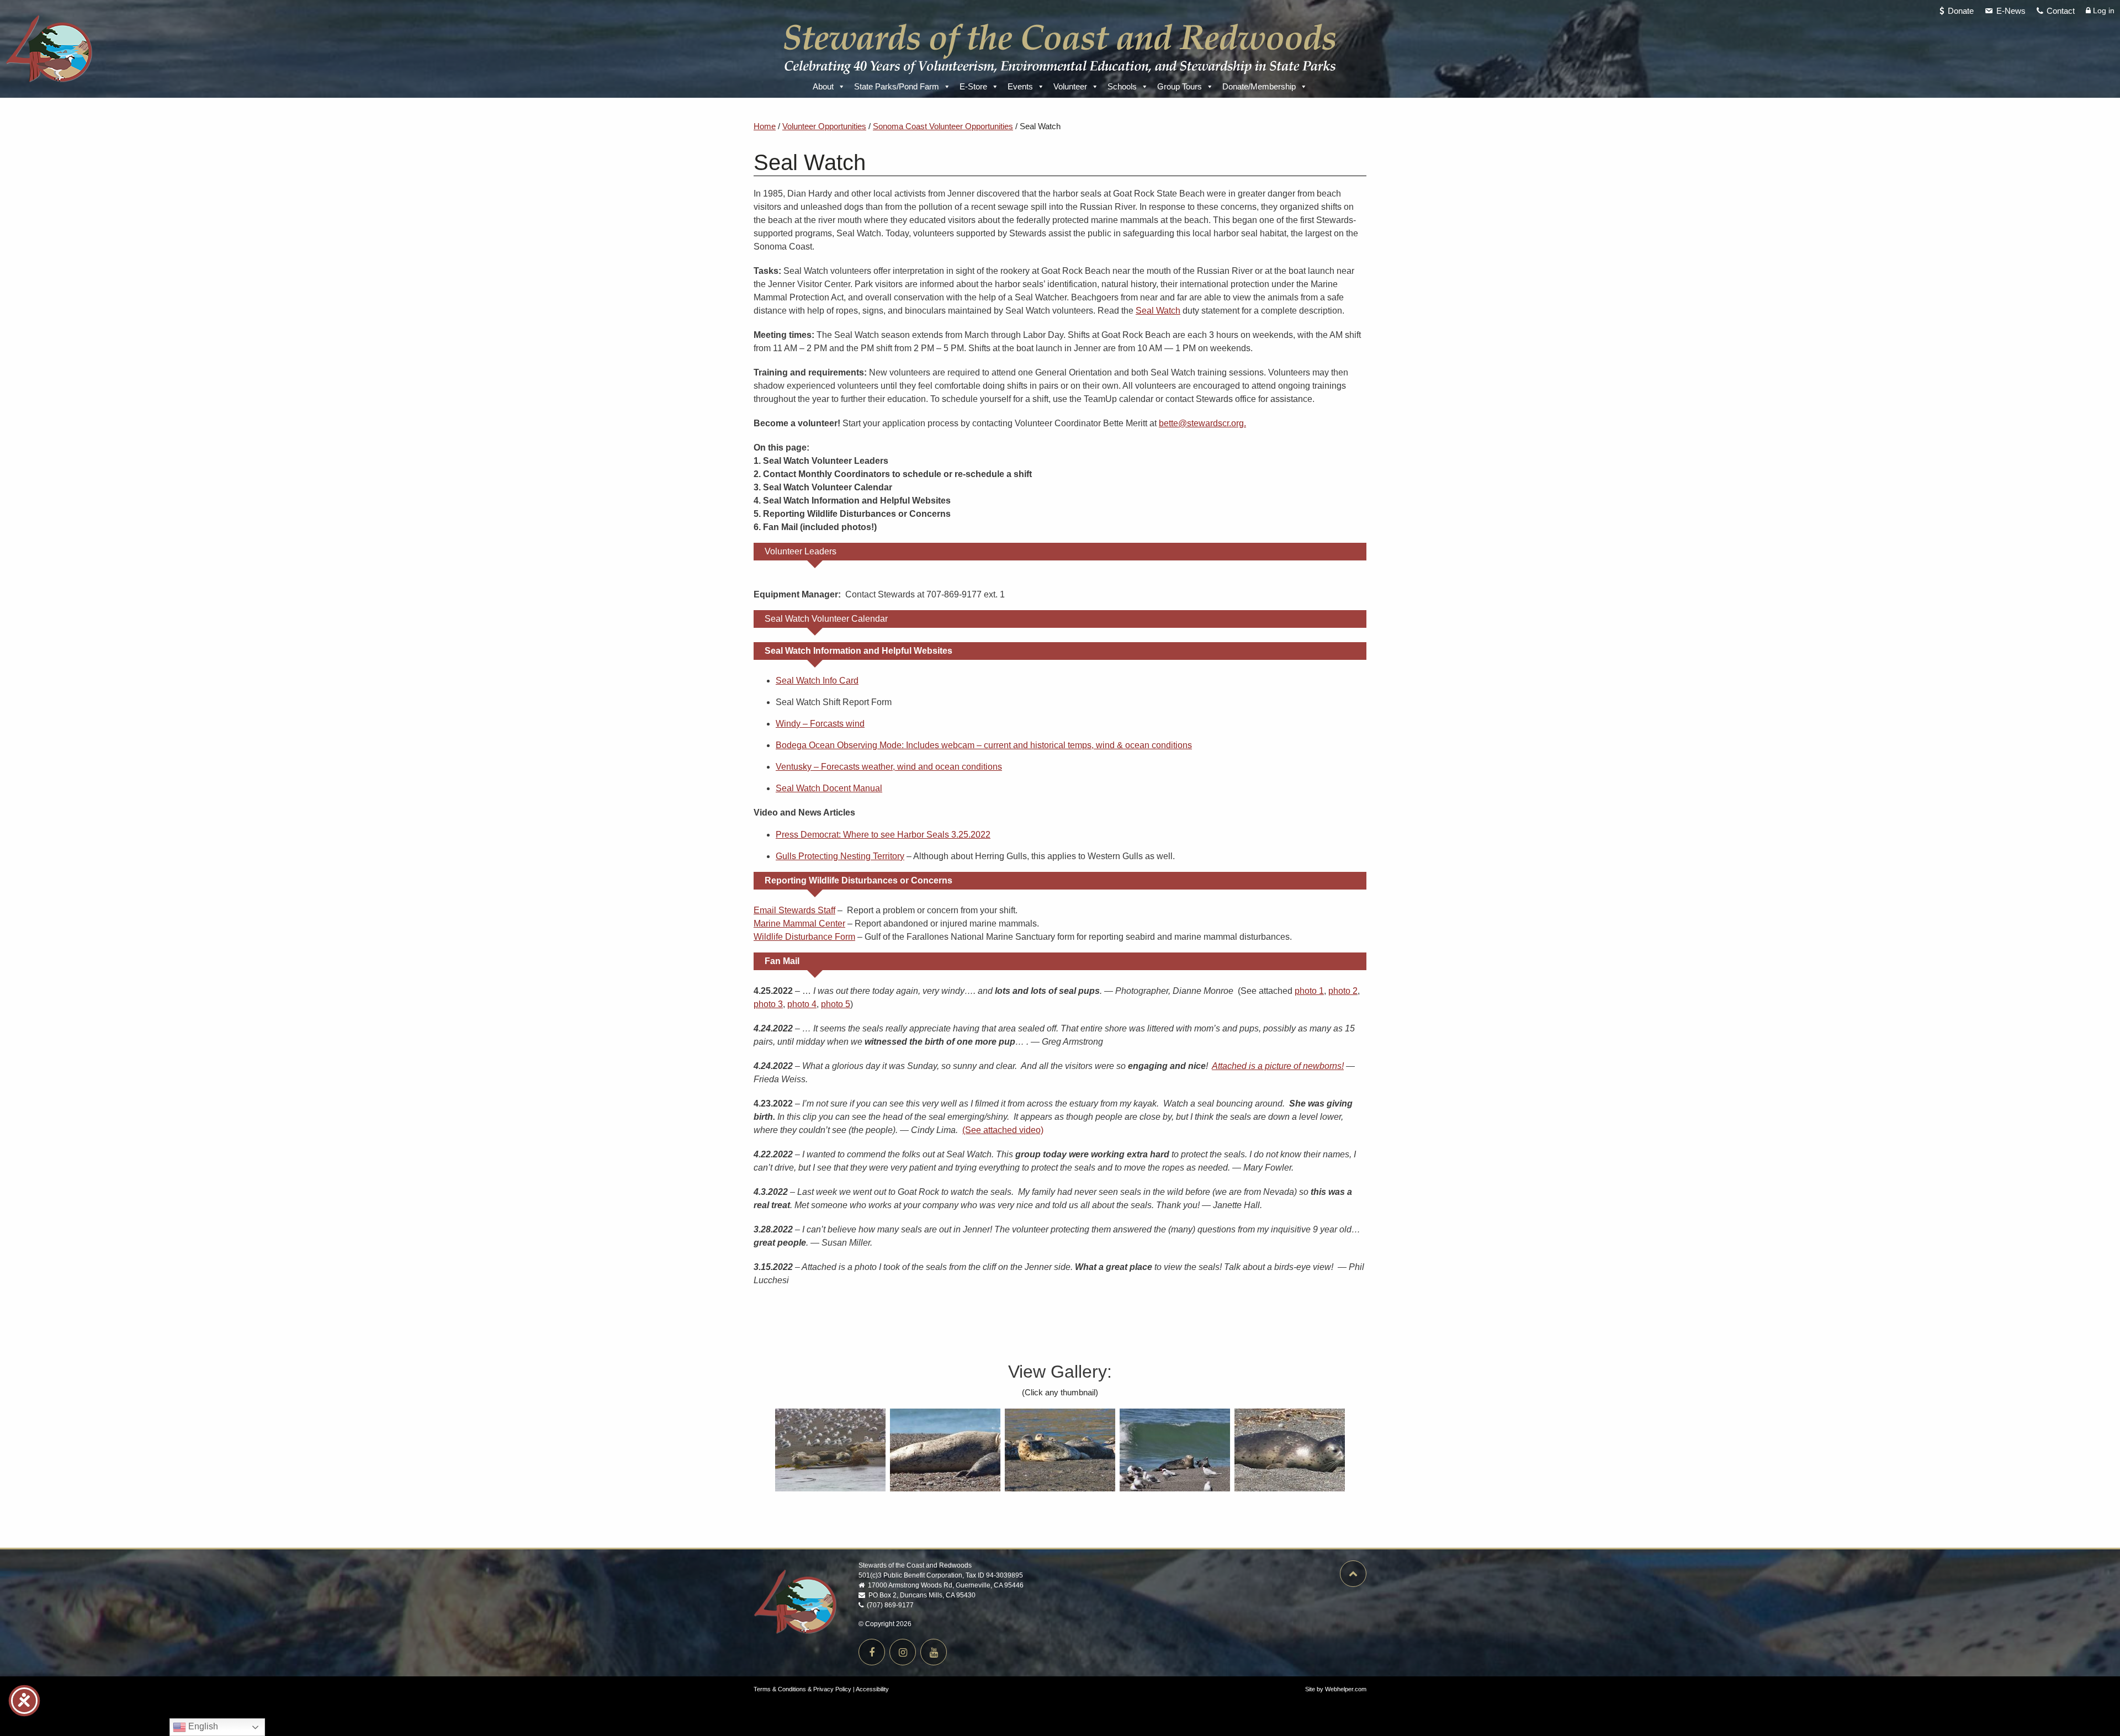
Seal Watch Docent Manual (829, 788)
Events (1020, 86)
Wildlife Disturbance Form (804, 937)
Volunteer (1070, 86)
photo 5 (836, 1004)
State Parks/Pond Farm (897, 86)
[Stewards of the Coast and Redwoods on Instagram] (903, 1652)
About (823, 86)
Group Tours (1180, 86)
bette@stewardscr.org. (1202, 423)
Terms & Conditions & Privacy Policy (802, 1689)
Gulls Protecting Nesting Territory (840, 856)
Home (765, 126)
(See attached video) (1003, 1130)
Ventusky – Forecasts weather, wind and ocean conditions (889, 767)
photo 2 (1343, 991)
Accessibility (872, 1689)
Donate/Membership (1259, 86)
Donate (1961, 11)
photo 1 (1309, 991)
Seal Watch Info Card (817, 681)
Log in (2103, 10)
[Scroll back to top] (1350, 1575)
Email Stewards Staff (794, 910)
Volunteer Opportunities (824, 126)
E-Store (973, 86)
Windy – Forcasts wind (820, 724)
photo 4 (802, 1004)
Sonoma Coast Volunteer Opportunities (943, 126)
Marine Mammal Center (799, 923)
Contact (2061, 11)
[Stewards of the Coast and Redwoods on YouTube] (934, 1652)
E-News (2011, 11)
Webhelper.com (1346, 1689)
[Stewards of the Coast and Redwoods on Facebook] (872, 1652)
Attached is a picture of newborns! (1278, 1066)
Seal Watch (1158, 311)
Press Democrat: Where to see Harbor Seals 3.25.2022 (883, 835)
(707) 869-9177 (889, 1605)
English (202, 1726)
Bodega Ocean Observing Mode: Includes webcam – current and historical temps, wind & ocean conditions (984, 745)
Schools (1122, 86)
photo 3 (768, 1004)
